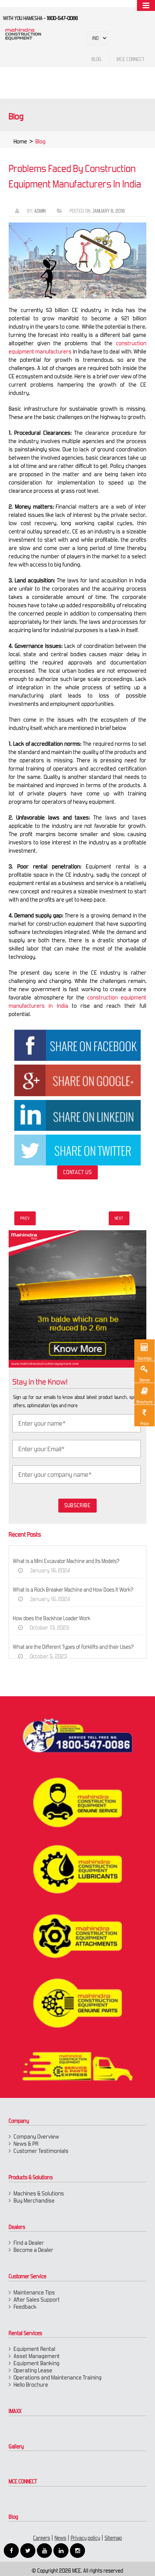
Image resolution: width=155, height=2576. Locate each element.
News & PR (26, 2144)
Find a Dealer (29, 2243)
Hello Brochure (31, 2385)
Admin (40, 211)
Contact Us (77, 1172)
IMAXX (15, 2411)
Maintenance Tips (34, 2292)
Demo (145, 1380)
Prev (25, 1218)
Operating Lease (33, 2370)
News (60, 2538)
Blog (13, 2517)
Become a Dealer (33, 2250)
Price (145, 1424)
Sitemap (113, 2538)
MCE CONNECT (23, 2482)
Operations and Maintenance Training (58, 2377)
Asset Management (37, 2356)
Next (119, 1218)
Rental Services (25, 2333)
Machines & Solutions (39, 2193)
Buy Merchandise (34, 2200)
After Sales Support (37, 2300)
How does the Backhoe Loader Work (52, 1618)
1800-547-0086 (62, 18)
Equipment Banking (36, 2363)
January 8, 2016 (109, 211)
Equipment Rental (34, 2349)
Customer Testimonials (41, 2151)
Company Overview (36, 2137)
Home (20, 141)
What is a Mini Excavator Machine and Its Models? (66, 1561)
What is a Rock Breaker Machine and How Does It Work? (73, 1590)
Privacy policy (85, 2538)
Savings (144, 1358)
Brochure (145, 1402)
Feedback (25, 2307)
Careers (42, 2538)
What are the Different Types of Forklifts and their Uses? (73, 1647)
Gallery (16, 2447)
